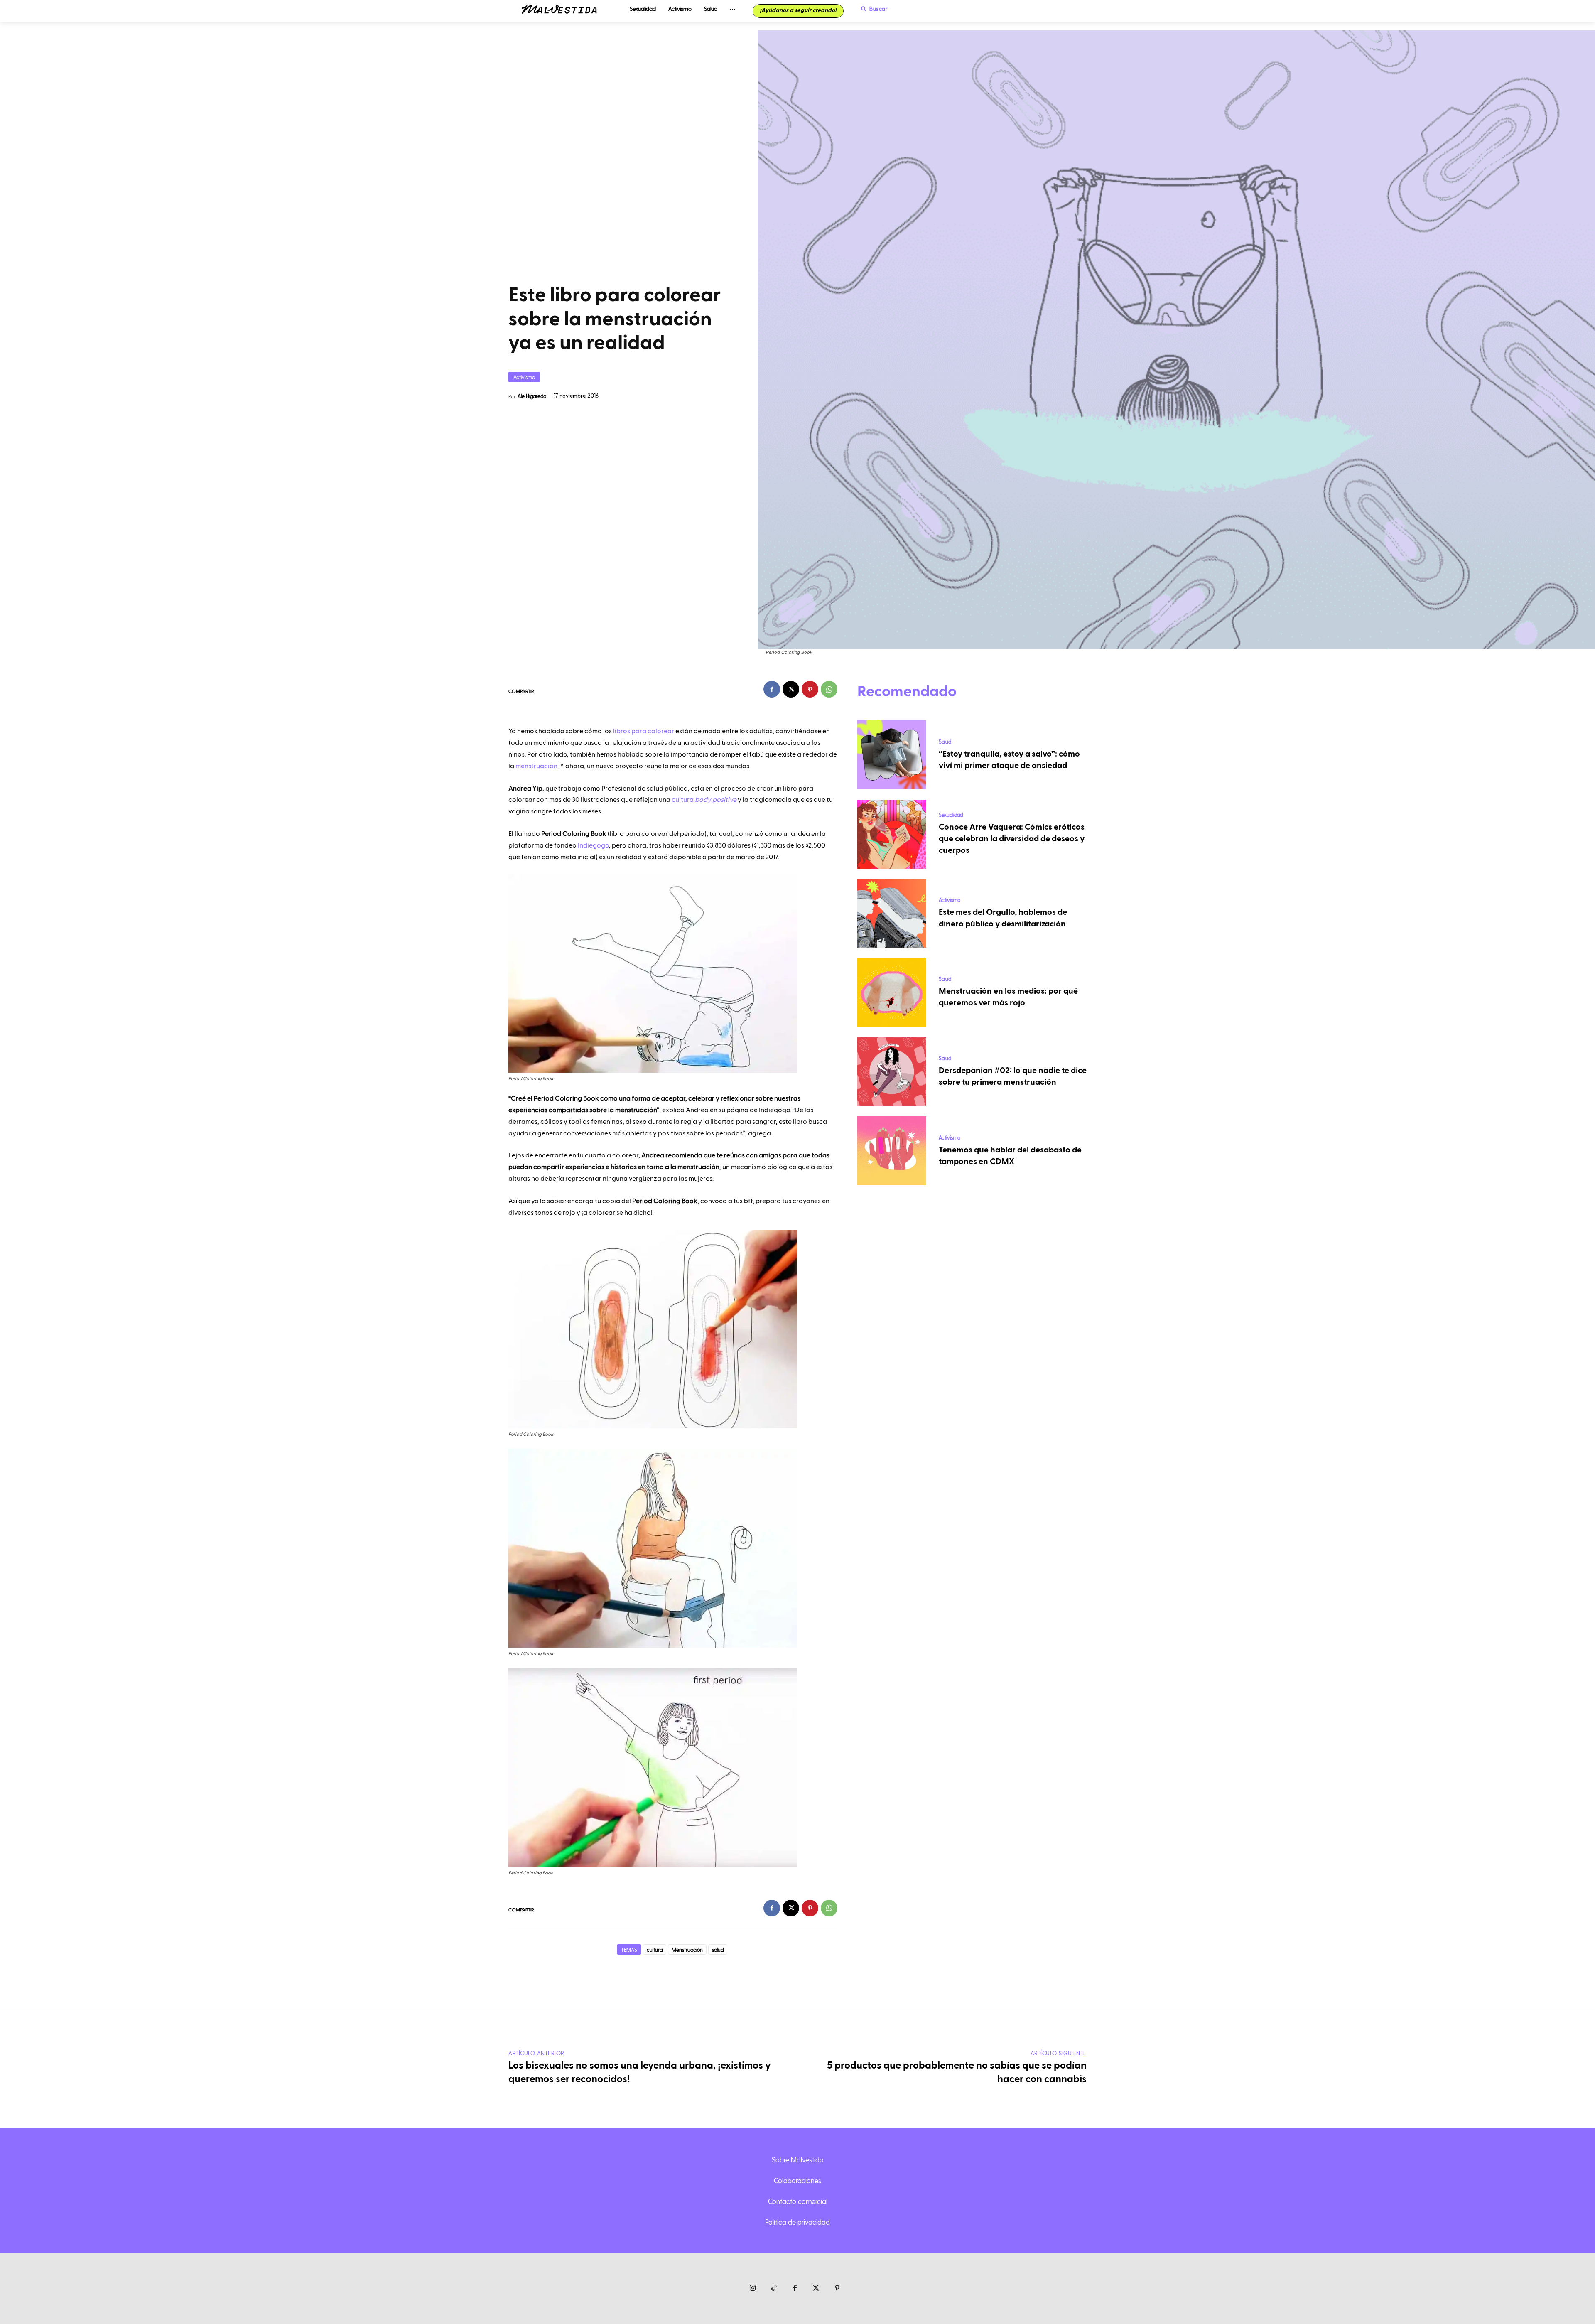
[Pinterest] (810, 689)
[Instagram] (753, 2288)
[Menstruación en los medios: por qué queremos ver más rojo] (892, 992)
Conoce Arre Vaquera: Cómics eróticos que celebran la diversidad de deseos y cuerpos (1012, 839)
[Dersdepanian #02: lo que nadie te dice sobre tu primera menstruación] (892, 1072)
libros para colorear (644, 731)
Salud (945, 741)
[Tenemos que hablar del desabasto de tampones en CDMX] (892, 1151)
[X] (791, 689)
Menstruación (687, 1949)
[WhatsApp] (829, 689)
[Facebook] (772, 689)
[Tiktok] (774, 2288)
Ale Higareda (532, 396)
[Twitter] (816, 2288)
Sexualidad (951, 814)
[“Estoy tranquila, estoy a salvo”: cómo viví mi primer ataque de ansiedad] (892, 755)
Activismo (524, 377)
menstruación (536, 766)
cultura (704, 800)
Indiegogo (593, 845)
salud (718, 1949)
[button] (872, 9)
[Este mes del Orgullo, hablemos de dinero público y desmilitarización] (892, 914)
